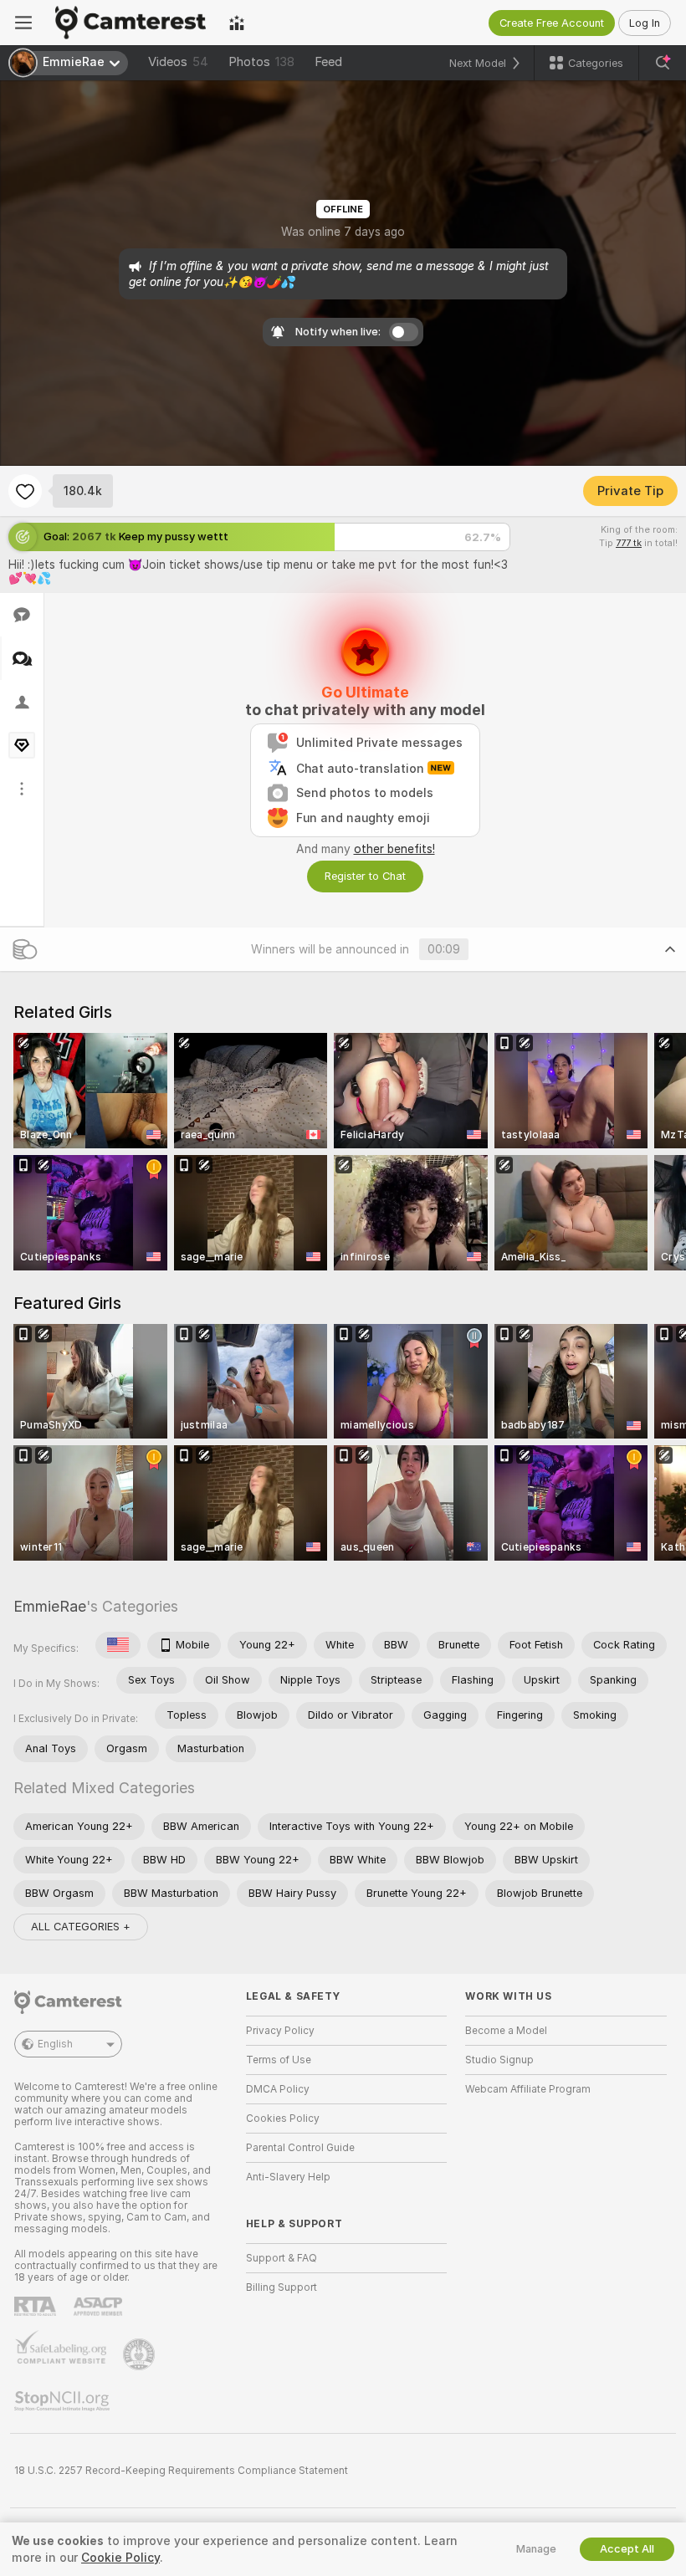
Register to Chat (365, 876)
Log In (645, 23)
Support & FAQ (282, 2258)
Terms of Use (279, 2060)
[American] (118, 1645)
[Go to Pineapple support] (141, 2354)
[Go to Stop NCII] (64, 2401)
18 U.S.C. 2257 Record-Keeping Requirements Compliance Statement (181, 2471)
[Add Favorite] (25, 491)
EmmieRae (50, 1606)
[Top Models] (237, 23)
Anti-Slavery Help (288, 2177)
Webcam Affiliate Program (528, 2089)
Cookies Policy (283, 2119)
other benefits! (394, 849)
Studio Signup (499, 2060)
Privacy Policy (280, 2031)
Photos (261, 62)
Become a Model (506, 2031)
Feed (328, 62)
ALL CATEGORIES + (81, 1927)
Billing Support (282, 2287)
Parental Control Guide (300, 2148)
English (55, 2044)
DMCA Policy (278, 2089)
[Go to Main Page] (131, 23)
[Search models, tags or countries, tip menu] (663, 63)
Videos (178, 62)
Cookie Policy (120, 2558)
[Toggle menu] (23, 23)
